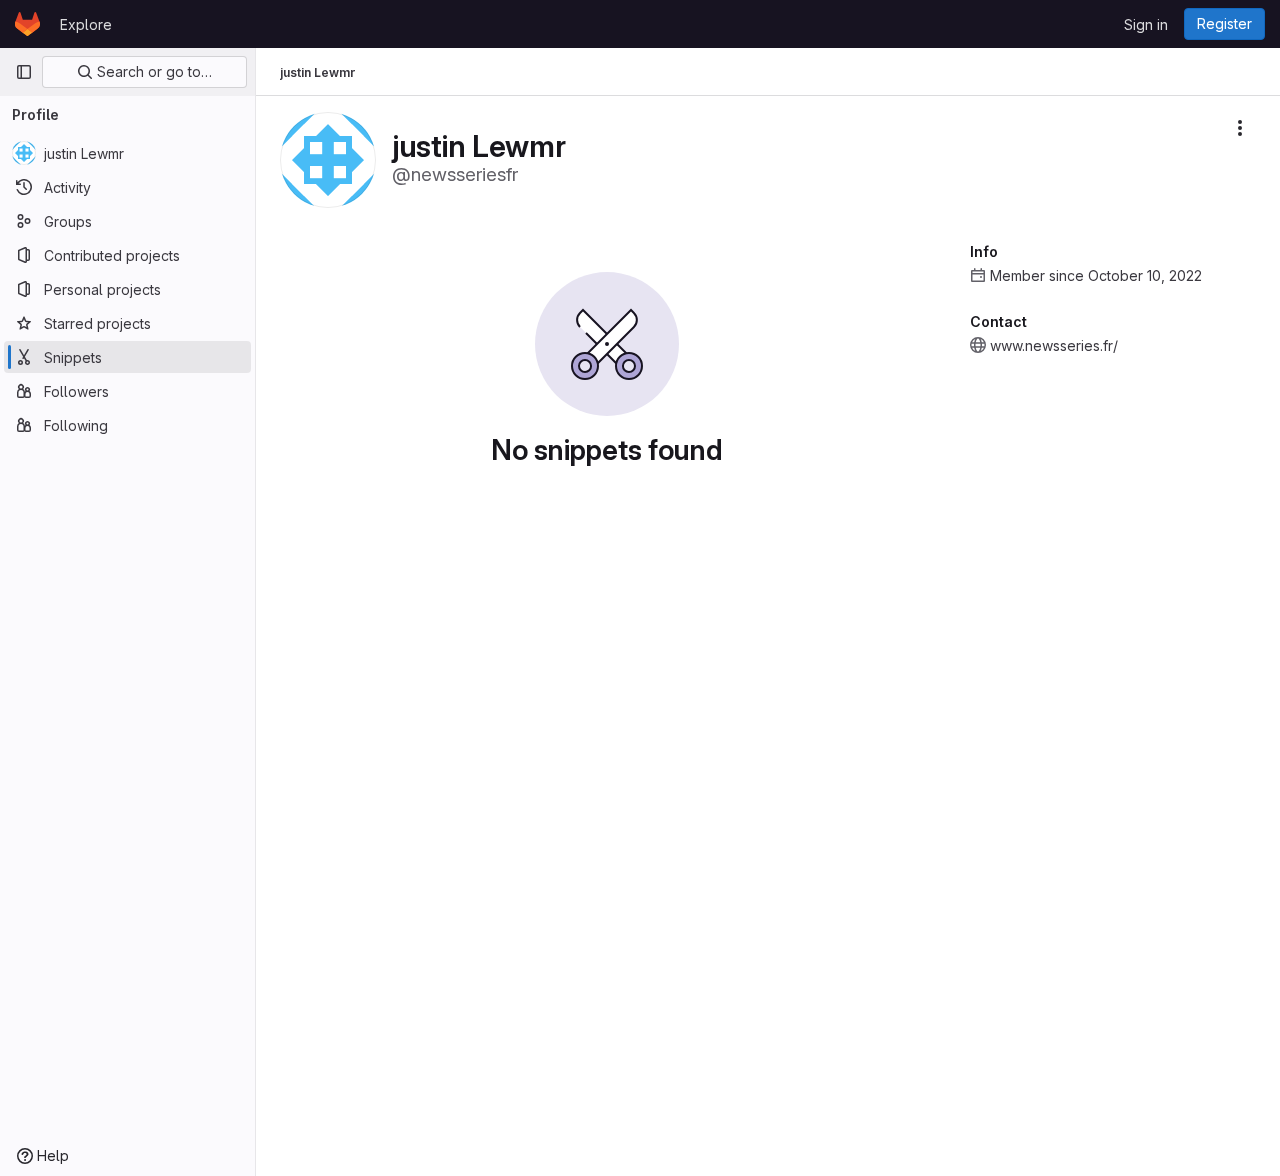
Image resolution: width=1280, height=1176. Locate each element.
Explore (86, 24)
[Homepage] (27, 24)
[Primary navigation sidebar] (24, 72)
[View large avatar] (328, 158)
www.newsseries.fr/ (1054, 345)
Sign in (1146, 24)
